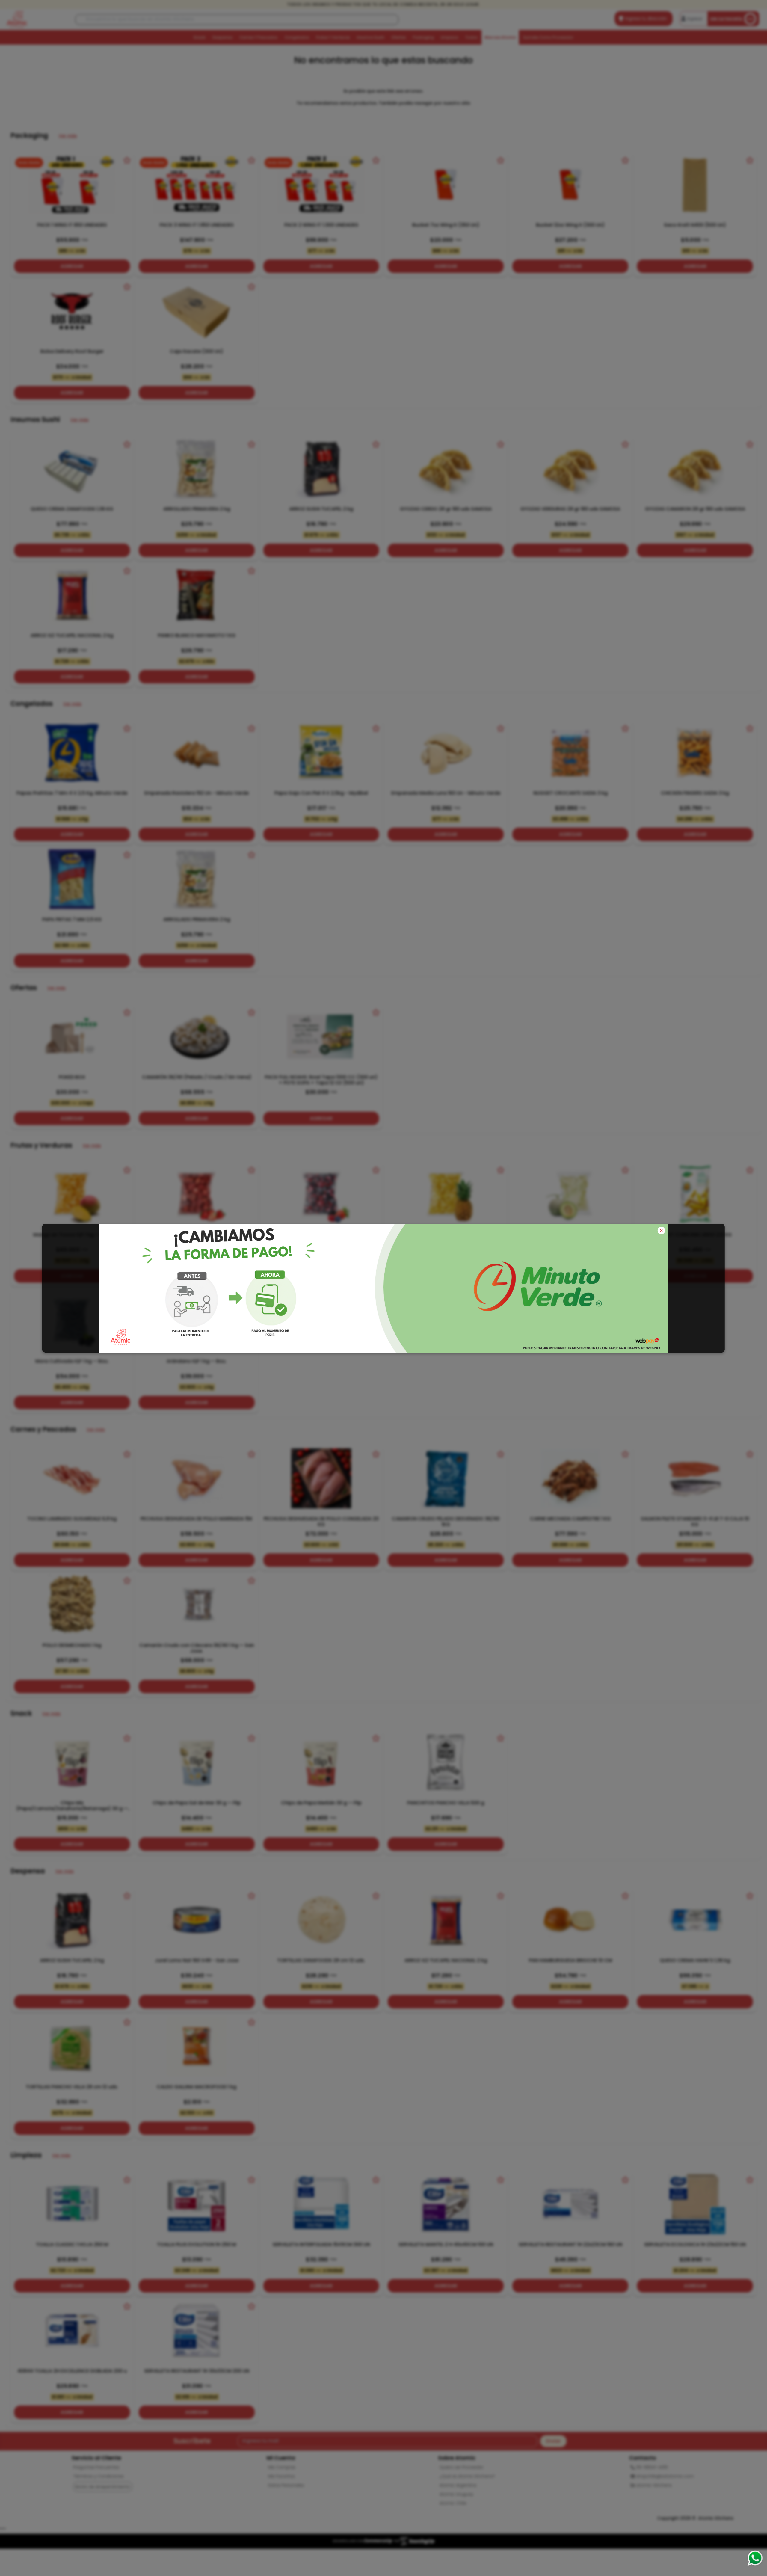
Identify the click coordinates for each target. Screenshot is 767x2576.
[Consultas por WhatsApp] (755, 2558)
